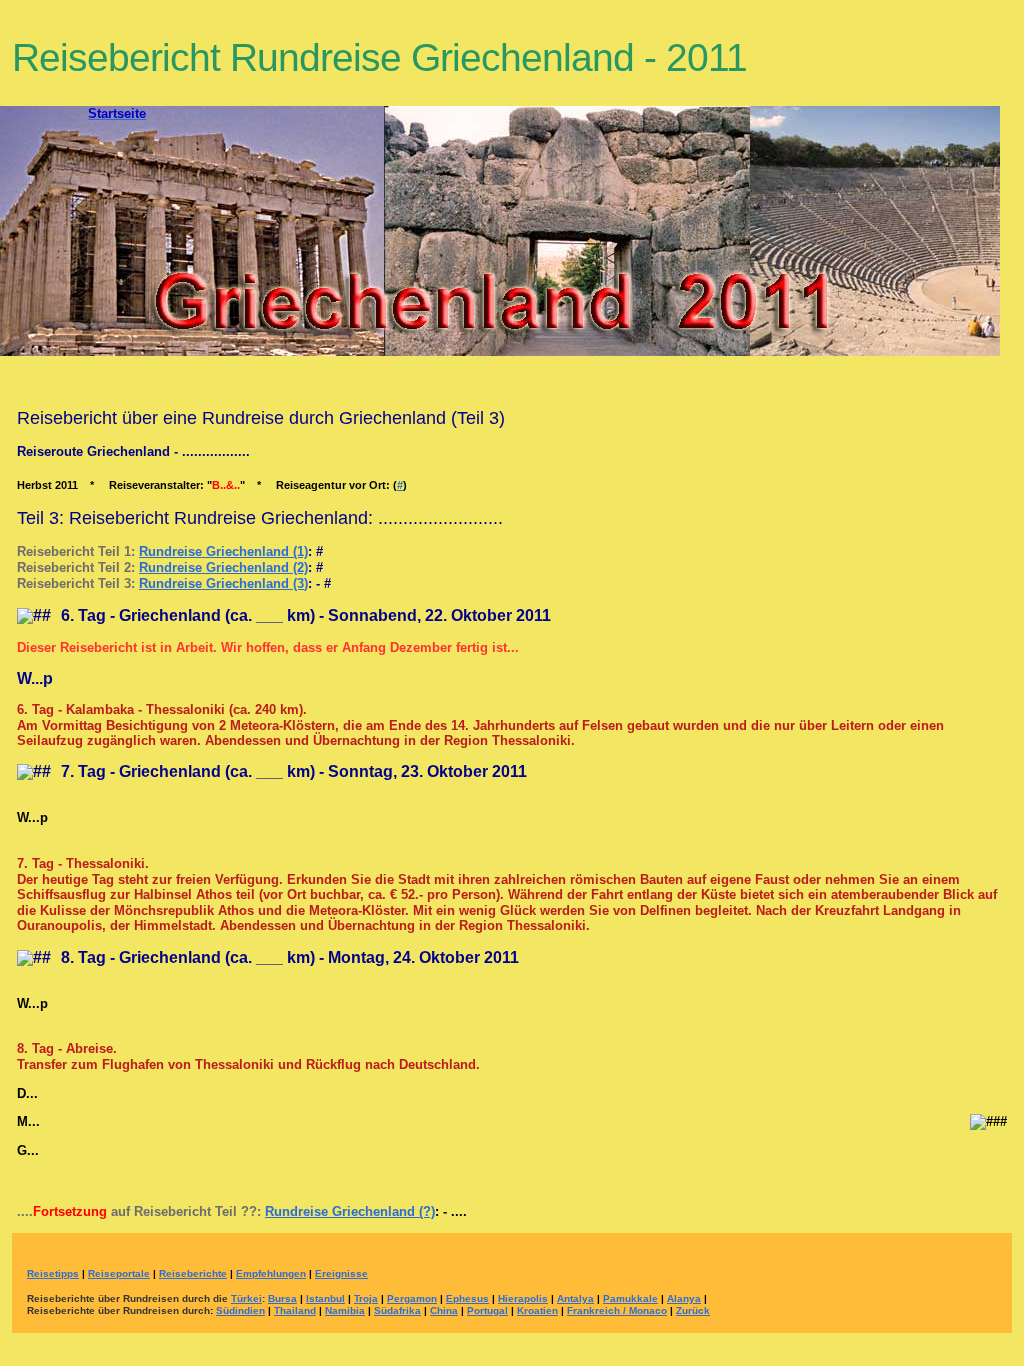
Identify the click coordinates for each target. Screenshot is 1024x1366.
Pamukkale (630, 1298)
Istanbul (325, 1298)
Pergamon (412, 1298)
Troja (366, 1298)
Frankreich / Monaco (617, 1310)
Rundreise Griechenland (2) (223, 567)
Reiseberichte (193, 1273)
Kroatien (537, 1310)
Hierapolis (523, 1298)
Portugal (487, 1310)
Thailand (295, 1310)
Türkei (246, 1298)
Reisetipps (53, 1273)
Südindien (240, 1310)
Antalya (575, 1298)
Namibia (345, 1310)
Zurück (693, 1310)
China (444, 1310)
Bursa (282, 1298)
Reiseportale (119, 1273)
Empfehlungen (271, 1273)
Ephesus (467, 1298)
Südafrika (397, 1310)
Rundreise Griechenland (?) (350, 1211)
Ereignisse (341, 1273)
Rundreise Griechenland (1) (223, 551)
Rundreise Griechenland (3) (223, 583)
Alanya (684, 1298)
